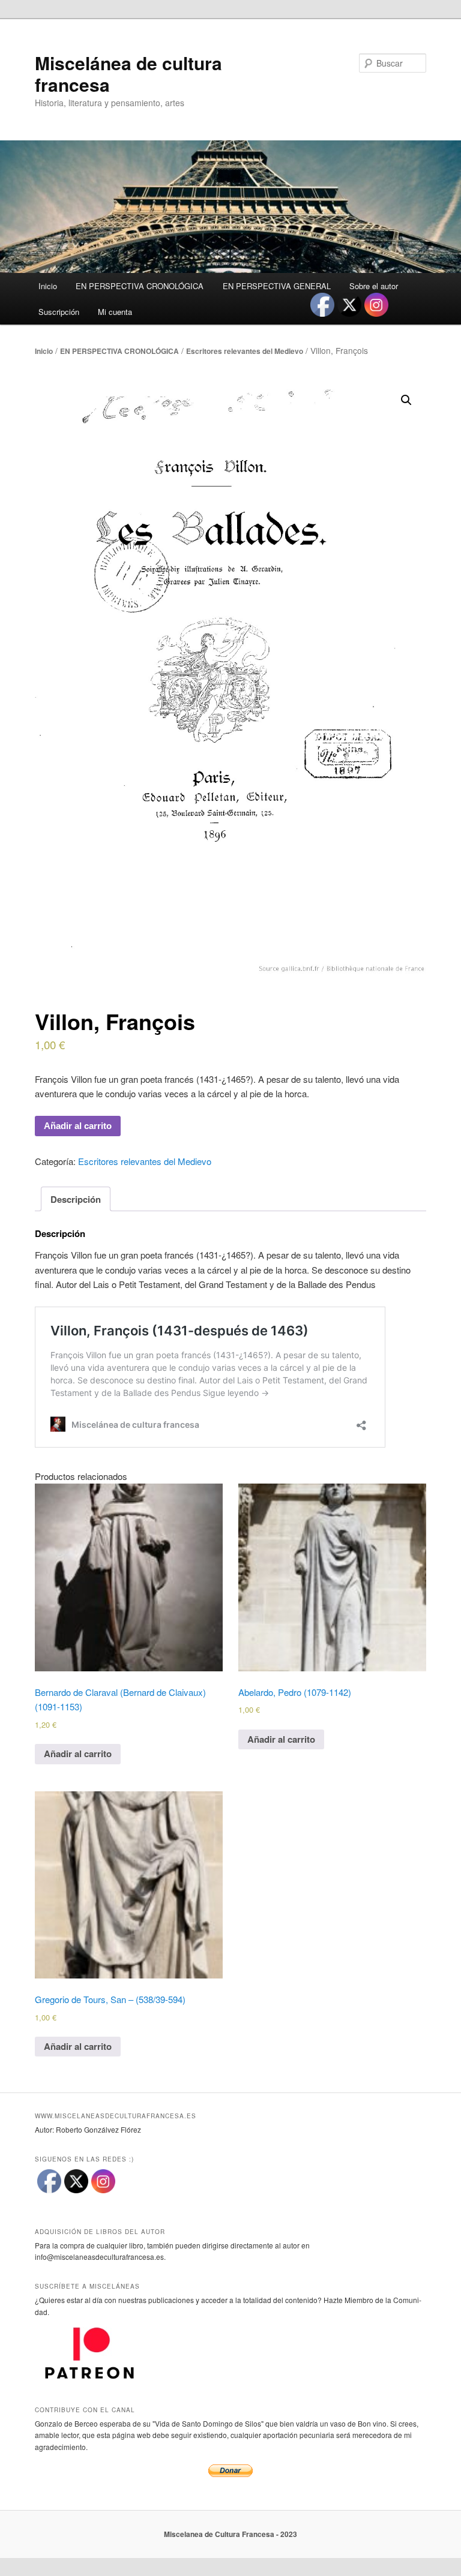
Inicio (48, 286)
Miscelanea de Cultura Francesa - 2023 (230, 2534)
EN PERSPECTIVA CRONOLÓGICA (140, 286)
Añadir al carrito (78, 1126)
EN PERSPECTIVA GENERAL (277, 286)
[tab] (76, 1199)
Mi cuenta (115, 312)
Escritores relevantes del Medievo (245, 351)
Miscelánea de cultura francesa (128, 73)
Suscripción (59, 312)
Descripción (76, 1199)
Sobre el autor (374, 286)
